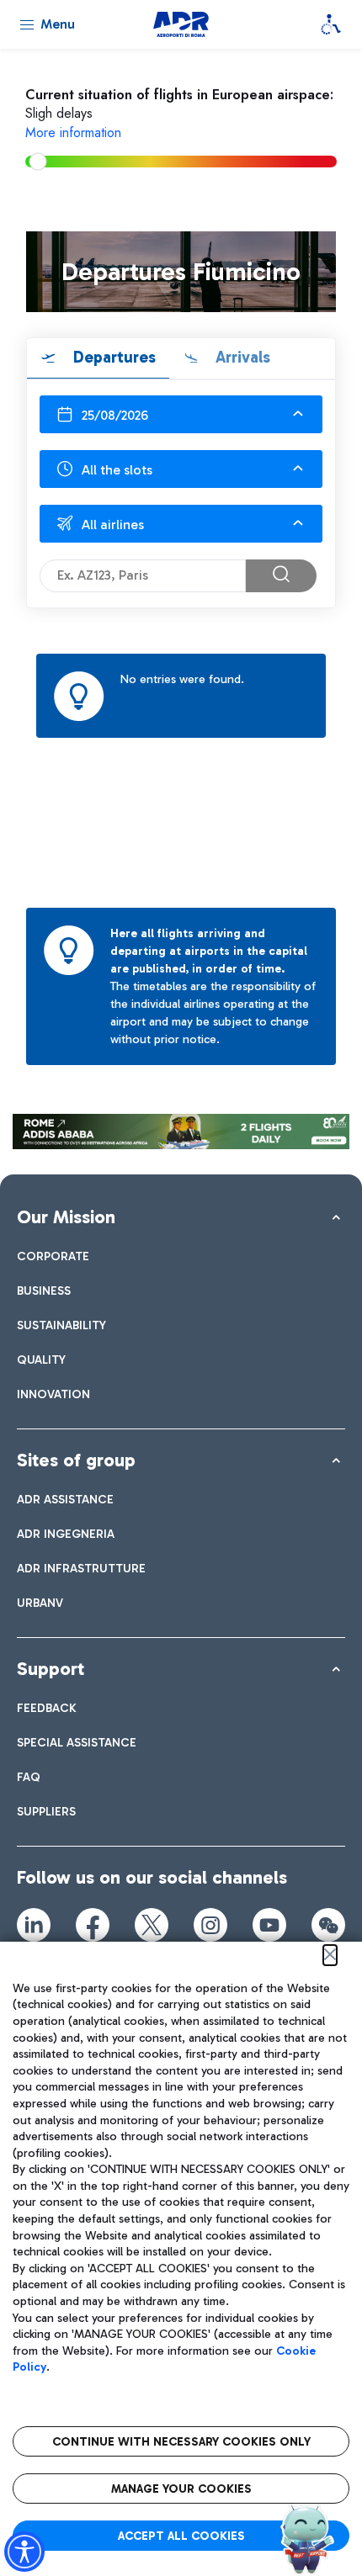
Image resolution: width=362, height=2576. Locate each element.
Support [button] (51, 1669)
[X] (152, 1925)
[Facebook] (93, 1925)
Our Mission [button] (66, 1217)
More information (73, 133)
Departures (112, 357)
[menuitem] (53, 1256)
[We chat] (328, 1925)
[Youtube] (269, 1925)
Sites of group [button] (76, 1460)
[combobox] (181, 414)
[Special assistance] (331, 24)
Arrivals (241, 357)
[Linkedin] (34, 1925)
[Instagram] (210, 1925)
